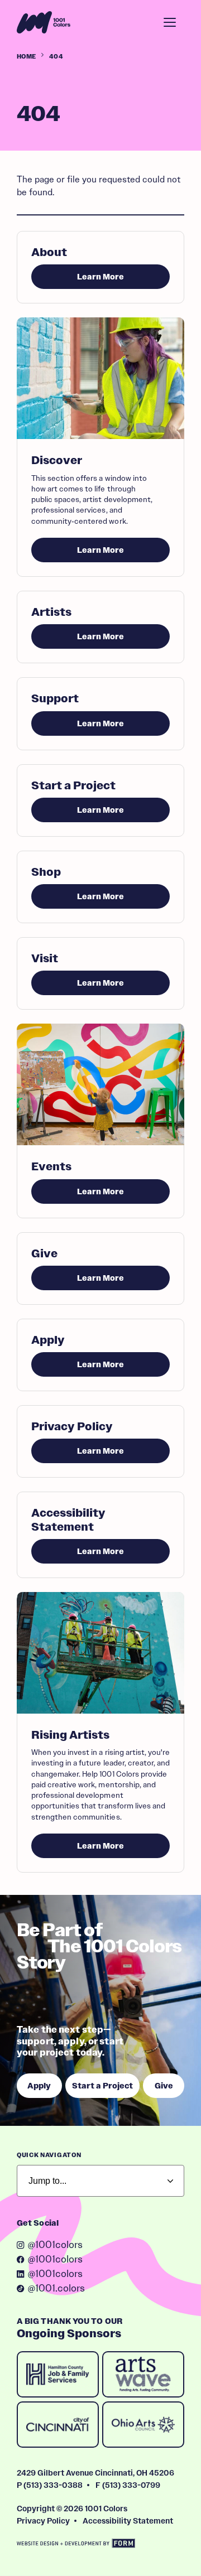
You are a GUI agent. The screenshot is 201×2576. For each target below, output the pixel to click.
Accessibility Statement (128, 2521)
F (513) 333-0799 (128, 2485)
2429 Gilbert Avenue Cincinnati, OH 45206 (95, 2473)
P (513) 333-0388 (50, 2485)
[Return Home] (44, 22)
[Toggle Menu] (170, 22)
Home (26, 56)
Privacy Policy (43, 2521)
